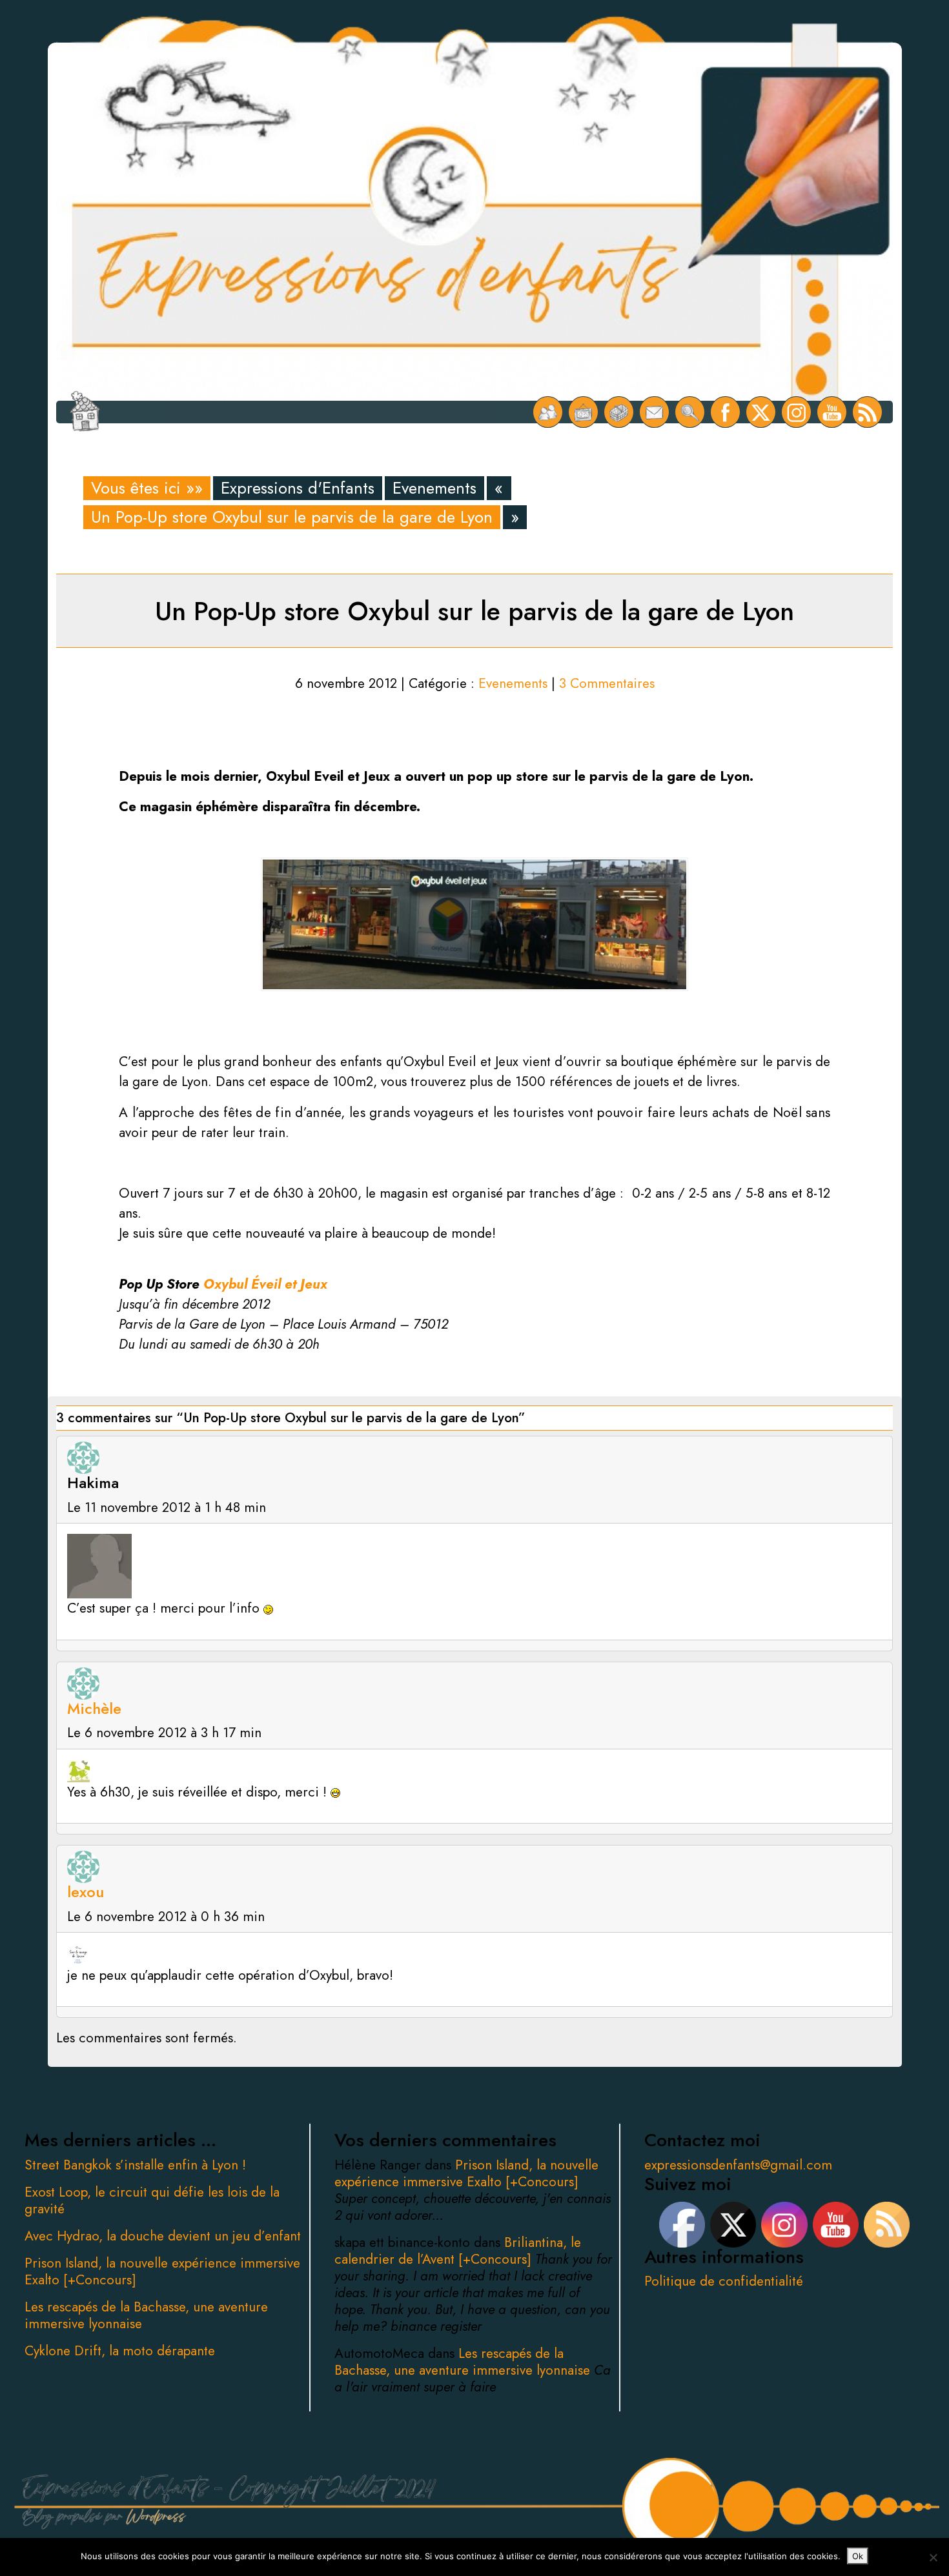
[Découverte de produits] (619, 412)
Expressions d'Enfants (298, 488)
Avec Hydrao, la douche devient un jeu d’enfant (163, 2236)
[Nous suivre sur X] (761, 412)
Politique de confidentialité (724, 2281)
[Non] (933, 2557)
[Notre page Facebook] (725, 412)
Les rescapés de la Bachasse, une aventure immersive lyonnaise (146, 2315)
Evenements (434, 488)
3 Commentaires (607, 683)
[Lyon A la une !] (548, 412)
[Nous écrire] (654, 412)
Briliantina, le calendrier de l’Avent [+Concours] (458, 2251)
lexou (86, 1892)
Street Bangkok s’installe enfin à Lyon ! (135, 2165)
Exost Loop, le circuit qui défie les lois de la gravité (152, 2200)
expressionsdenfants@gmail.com (738, 2165)
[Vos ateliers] (583, 412)
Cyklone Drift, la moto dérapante (120, 2351)
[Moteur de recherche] (690, 412)
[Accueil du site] (85, 412)
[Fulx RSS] (867, 412)
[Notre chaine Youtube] (832, 412)
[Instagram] (796, 412)
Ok (858, 2556)
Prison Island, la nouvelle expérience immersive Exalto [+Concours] (162, 2271)
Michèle (94, 1708)
